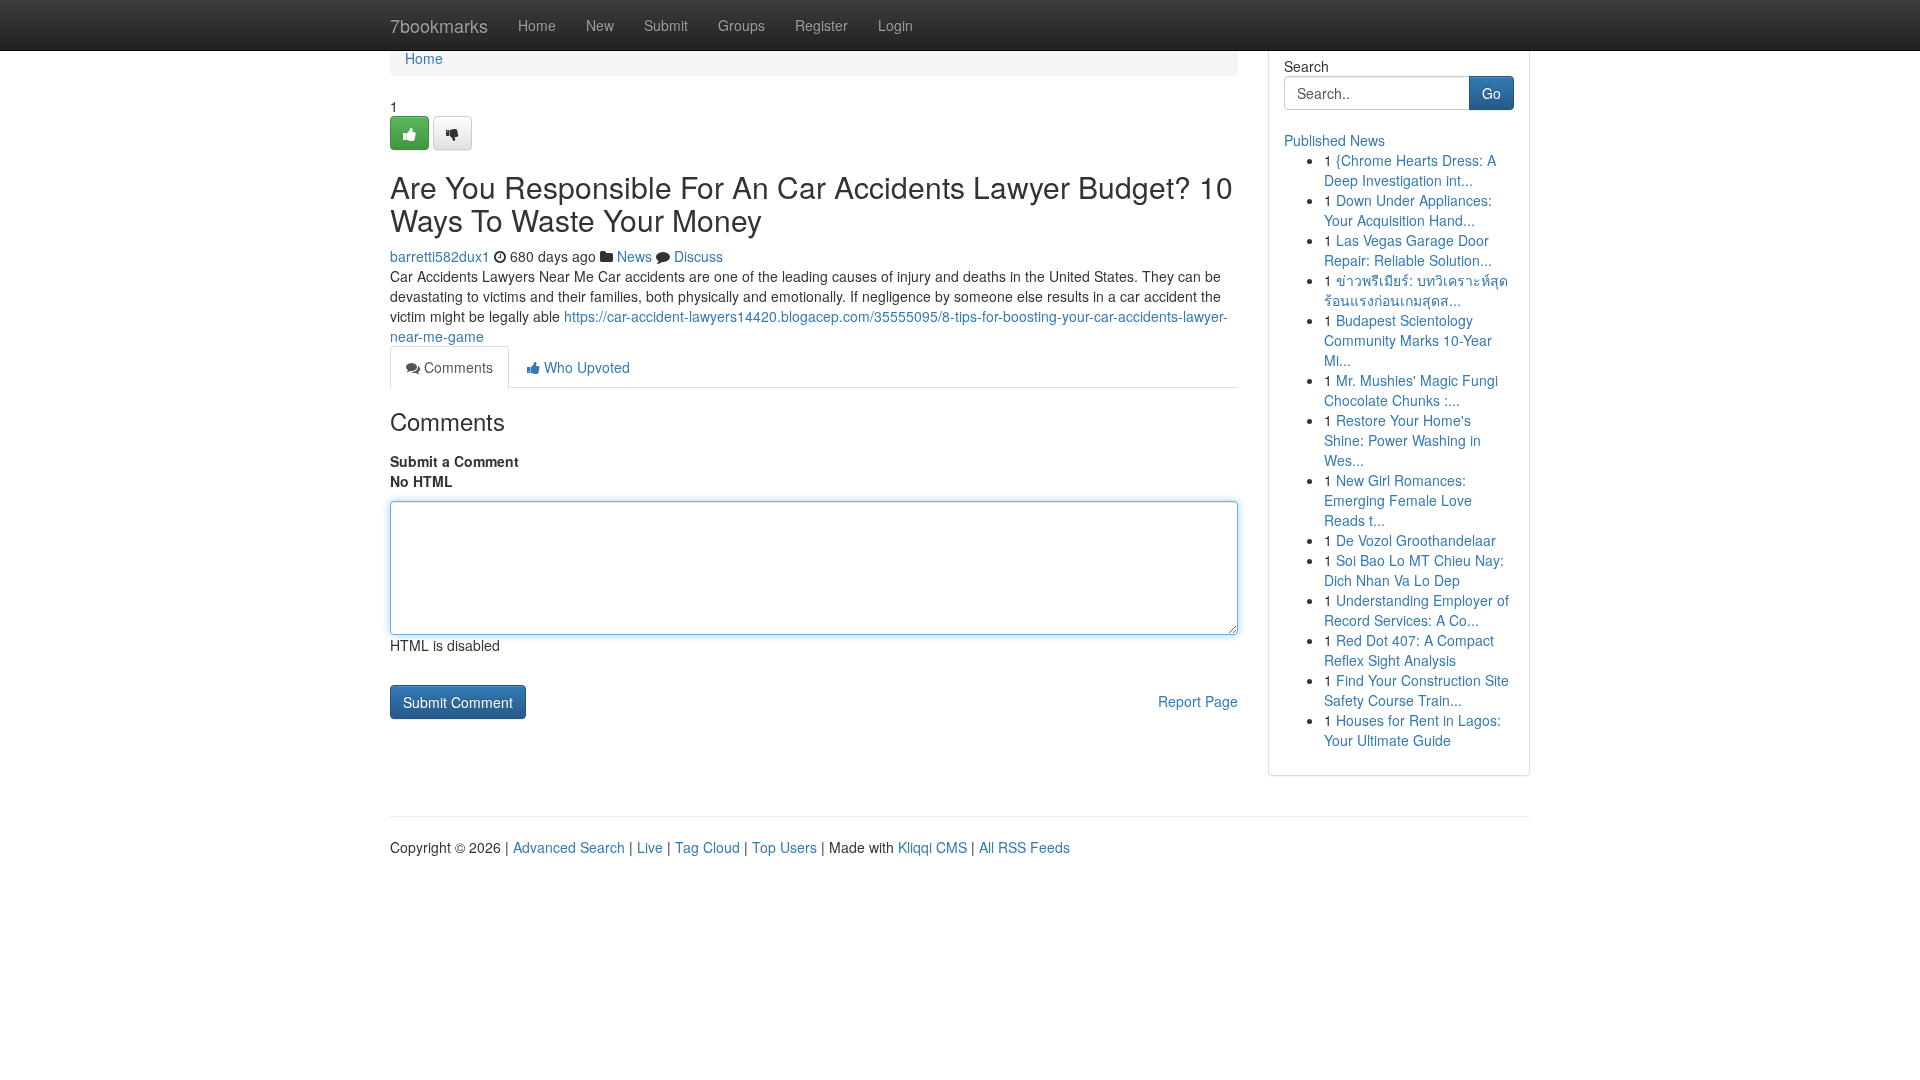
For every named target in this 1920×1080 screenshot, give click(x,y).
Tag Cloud (707, 847)
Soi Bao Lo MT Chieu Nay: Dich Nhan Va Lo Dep (1414, 570)
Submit (666, 25)
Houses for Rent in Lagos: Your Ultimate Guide (1412, 730)
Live (650, 847)
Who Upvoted (585, 367)
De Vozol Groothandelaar (1416, 540)
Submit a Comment (454, 461)
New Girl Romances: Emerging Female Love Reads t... (1398, 500)
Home (537, 25)
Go (1491, 93)
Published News (1334, 140)
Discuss (698, 256)
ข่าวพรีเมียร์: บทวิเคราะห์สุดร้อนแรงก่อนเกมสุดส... (1416, 290)
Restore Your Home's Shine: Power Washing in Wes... (1402, 440)
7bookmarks (439, 25)
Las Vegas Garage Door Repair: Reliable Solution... (1408, 250)
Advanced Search (569, 847)
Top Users (784, 847)
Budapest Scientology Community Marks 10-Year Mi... (1408, 340)
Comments (456, 367)
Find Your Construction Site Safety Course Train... (1416, 690)
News (634, 256)
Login (895, 25)
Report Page (1198, 701)
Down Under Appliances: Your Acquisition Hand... (1408, 210)
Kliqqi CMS (932, 847)
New (600, 25)
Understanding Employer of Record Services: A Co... (1416, 610)
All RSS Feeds (1024, 847)
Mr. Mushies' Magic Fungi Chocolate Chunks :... (1411, 390)
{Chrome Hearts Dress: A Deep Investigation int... (1410, 170)
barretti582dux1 (440, 256)
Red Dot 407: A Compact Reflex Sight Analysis (1409, 650)
